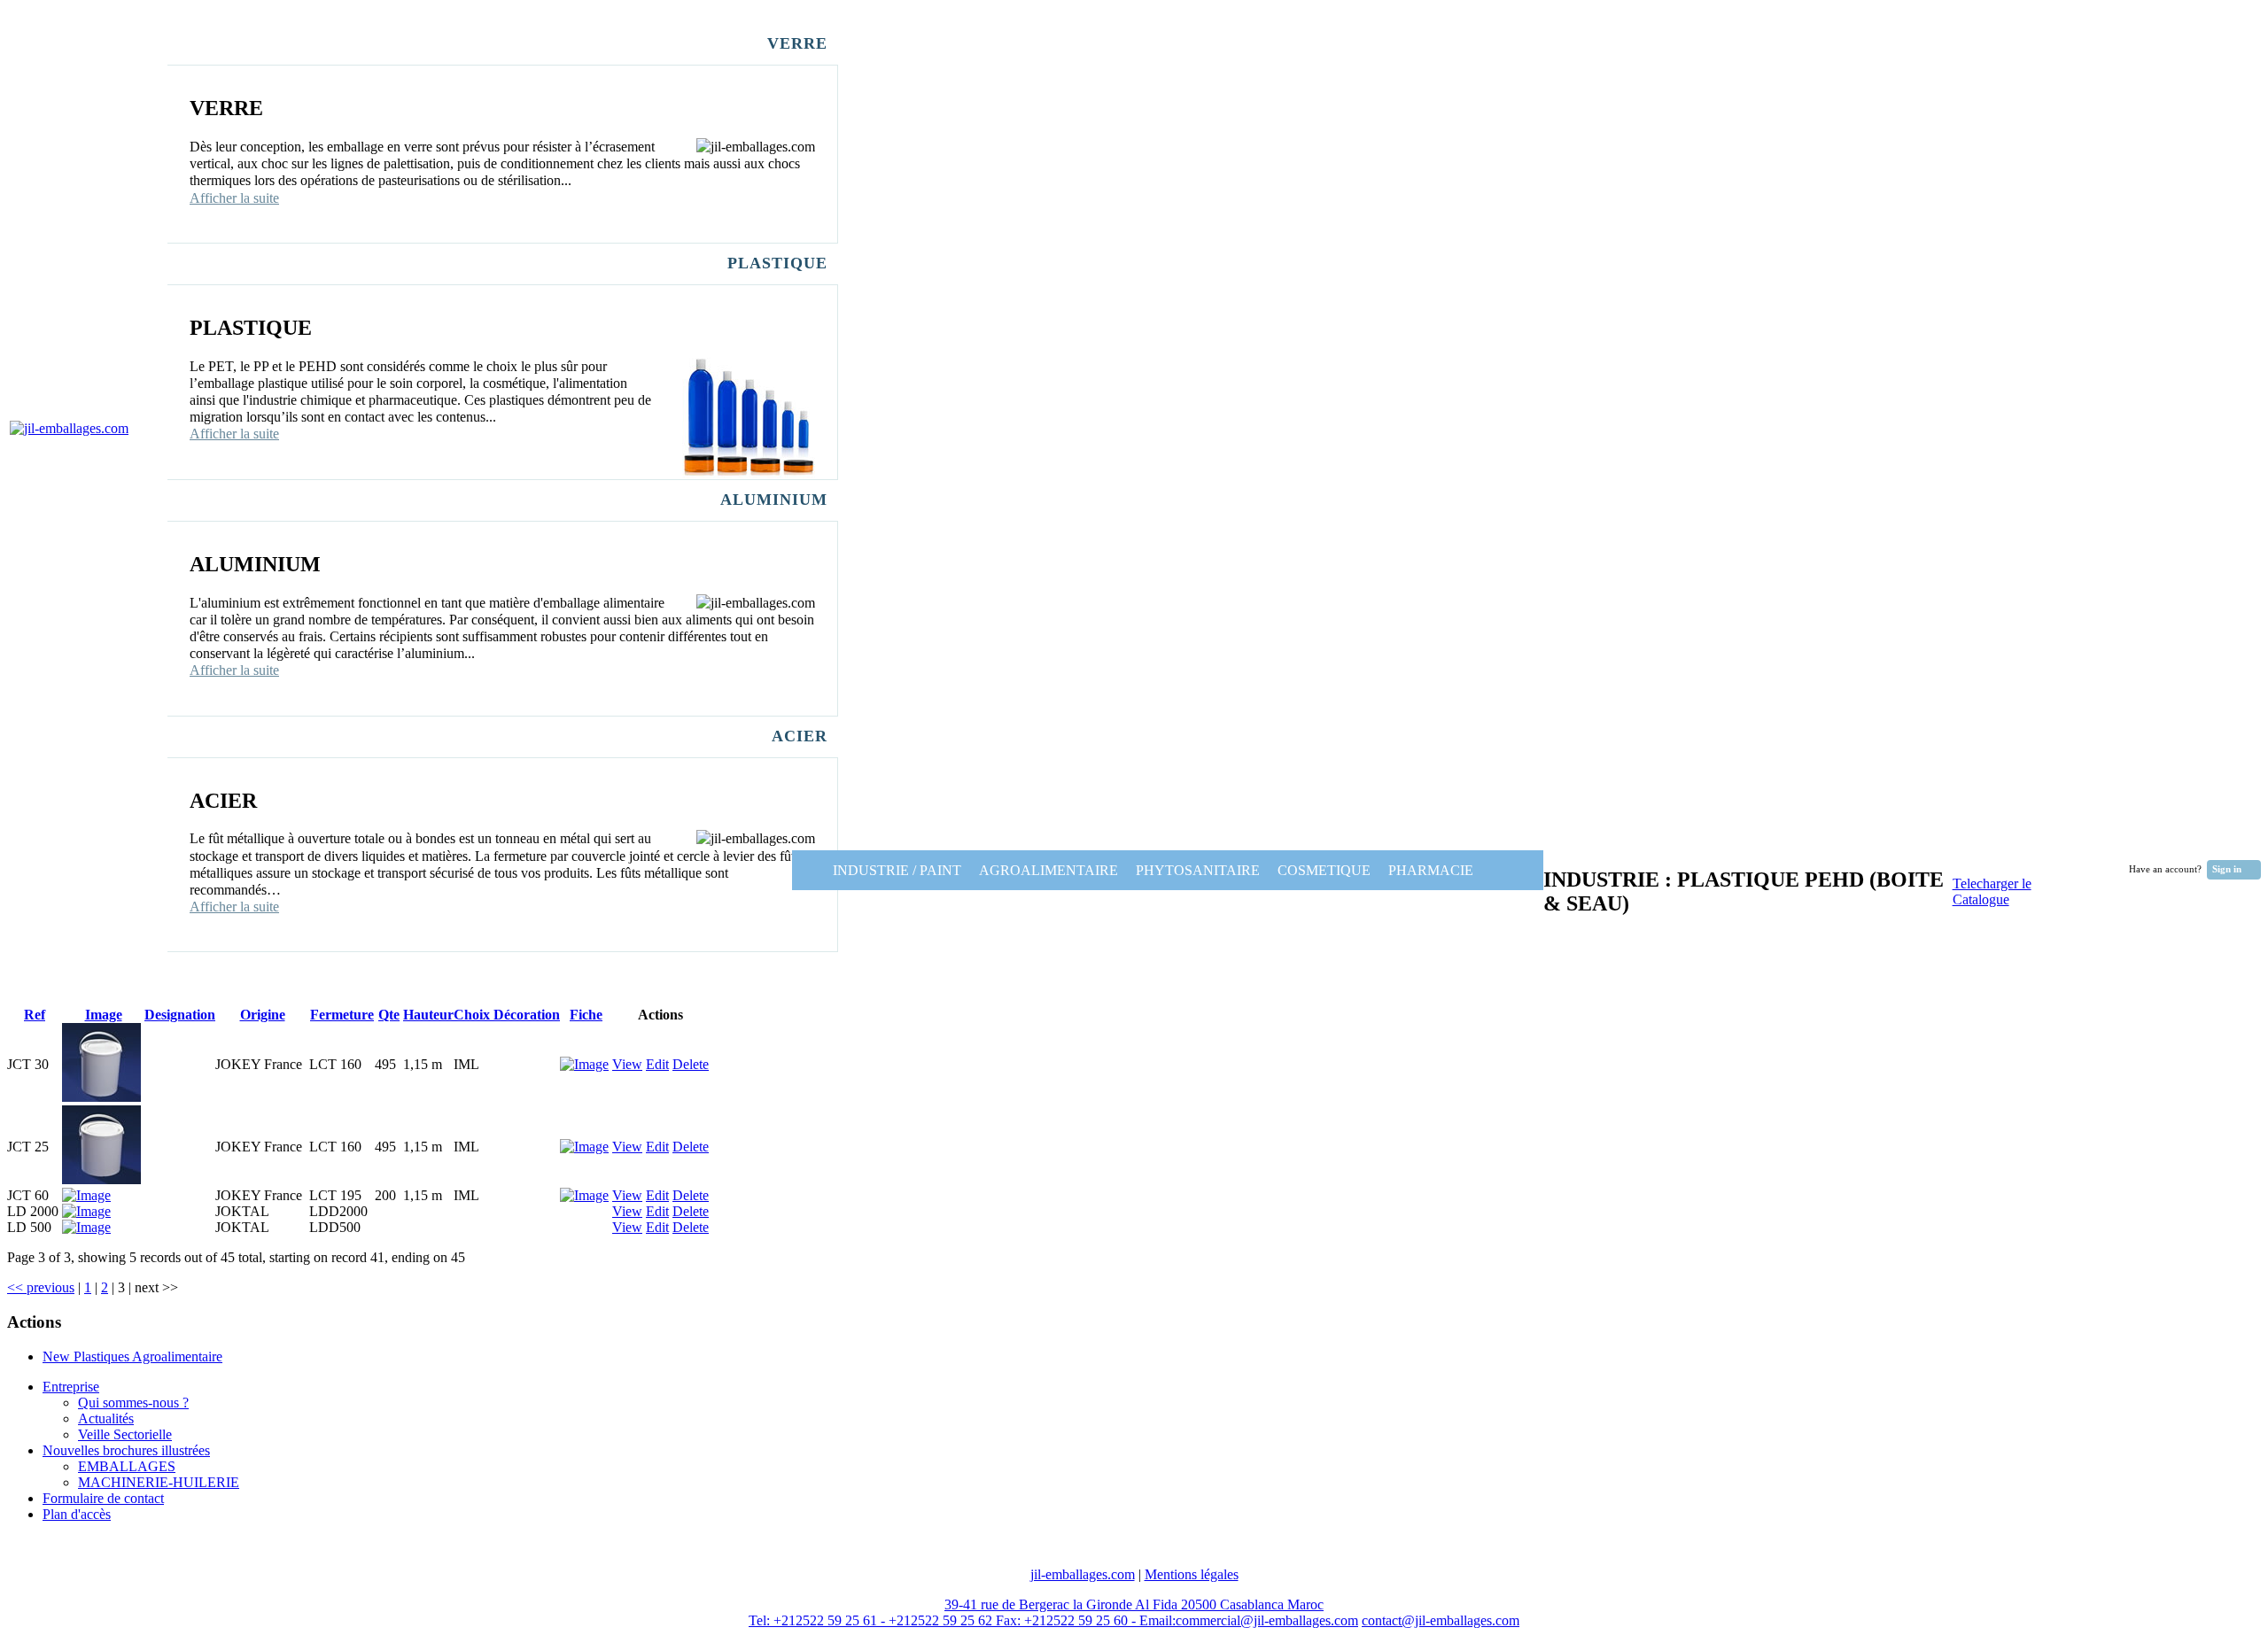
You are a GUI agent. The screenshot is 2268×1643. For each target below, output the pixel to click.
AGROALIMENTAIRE (1049, 870)
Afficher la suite (234, 198)
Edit (657, 1064)
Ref (35, 1015)
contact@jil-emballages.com (1441, 1620)
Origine (263, 1015)
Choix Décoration (507, 1015)
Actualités (106, 1418)
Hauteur (428, 1015)
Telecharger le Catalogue (1992, 891)
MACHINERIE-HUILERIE (159, 1482)
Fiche (586, 1015)
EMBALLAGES (127, 1466)
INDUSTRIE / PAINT (881, 870)
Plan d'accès (77, 1514)
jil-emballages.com (1083, 1574)
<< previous (41, 1287)
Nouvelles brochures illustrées (126, 1450)
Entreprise (71, 1387)
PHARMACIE (1454, 870)
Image (104, 1015)
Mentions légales (1192, 1574)
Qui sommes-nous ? (133, 1403)
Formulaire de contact (103, 1498)
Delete (691, 1064)
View (627, 1064)
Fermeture (342, 1015)
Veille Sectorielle (125, 1434)
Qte (389, 1015)
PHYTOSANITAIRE (1198, 870)
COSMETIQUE (1324, 870)
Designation (180, 1015)
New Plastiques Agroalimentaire (132, 1356)
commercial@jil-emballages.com (1267, 1620)
